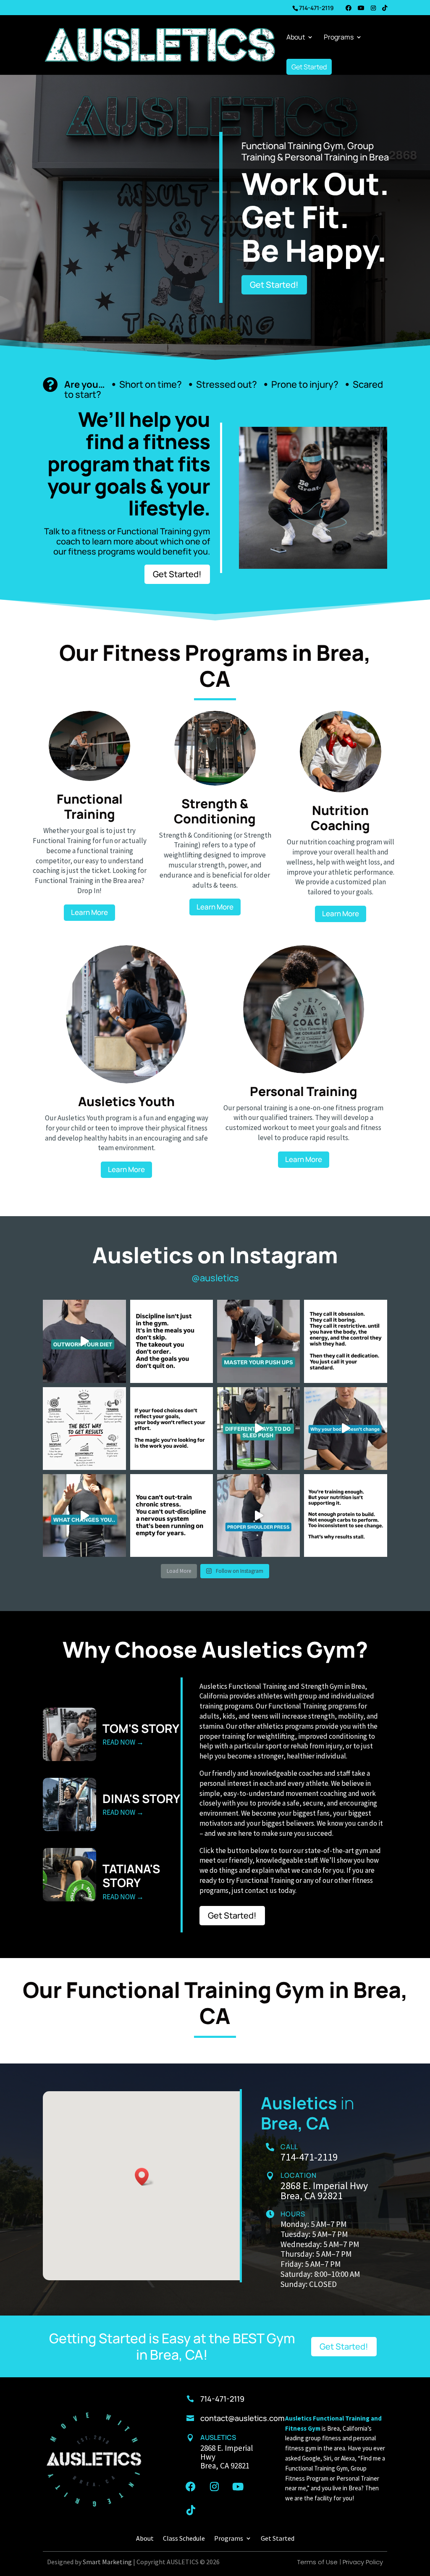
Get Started (309, 67)
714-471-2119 (316, 8)
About (296, 38)
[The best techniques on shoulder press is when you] (258, 1515)
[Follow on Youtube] (238, 2487)
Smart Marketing (107, 2562)
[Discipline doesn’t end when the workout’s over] (172, 1341)
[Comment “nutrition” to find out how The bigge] (84, 1515)
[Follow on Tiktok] (191, 2510)
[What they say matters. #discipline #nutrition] (84, 1429)
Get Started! (274, 285)
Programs (339, 38)
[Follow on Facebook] (191, 2487)
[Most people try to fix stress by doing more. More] (172, 1515)
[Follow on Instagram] (214, 2487)
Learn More (89, 912)
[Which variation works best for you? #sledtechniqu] (258, 1429)
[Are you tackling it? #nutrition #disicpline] (345, 1429)
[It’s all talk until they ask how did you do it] (345, 1341)
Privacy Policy (363, 2562)
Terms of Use (317, 2562)
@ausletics (215, 1278)
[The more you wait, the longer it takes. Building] (172, 1429)
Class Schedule (184, 2538)
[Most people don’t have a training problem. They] (345, 1515)
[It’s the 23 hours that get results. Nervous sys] (84, 1341)
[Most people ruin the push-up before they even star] (258, 1341)
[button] (144, 2177)
